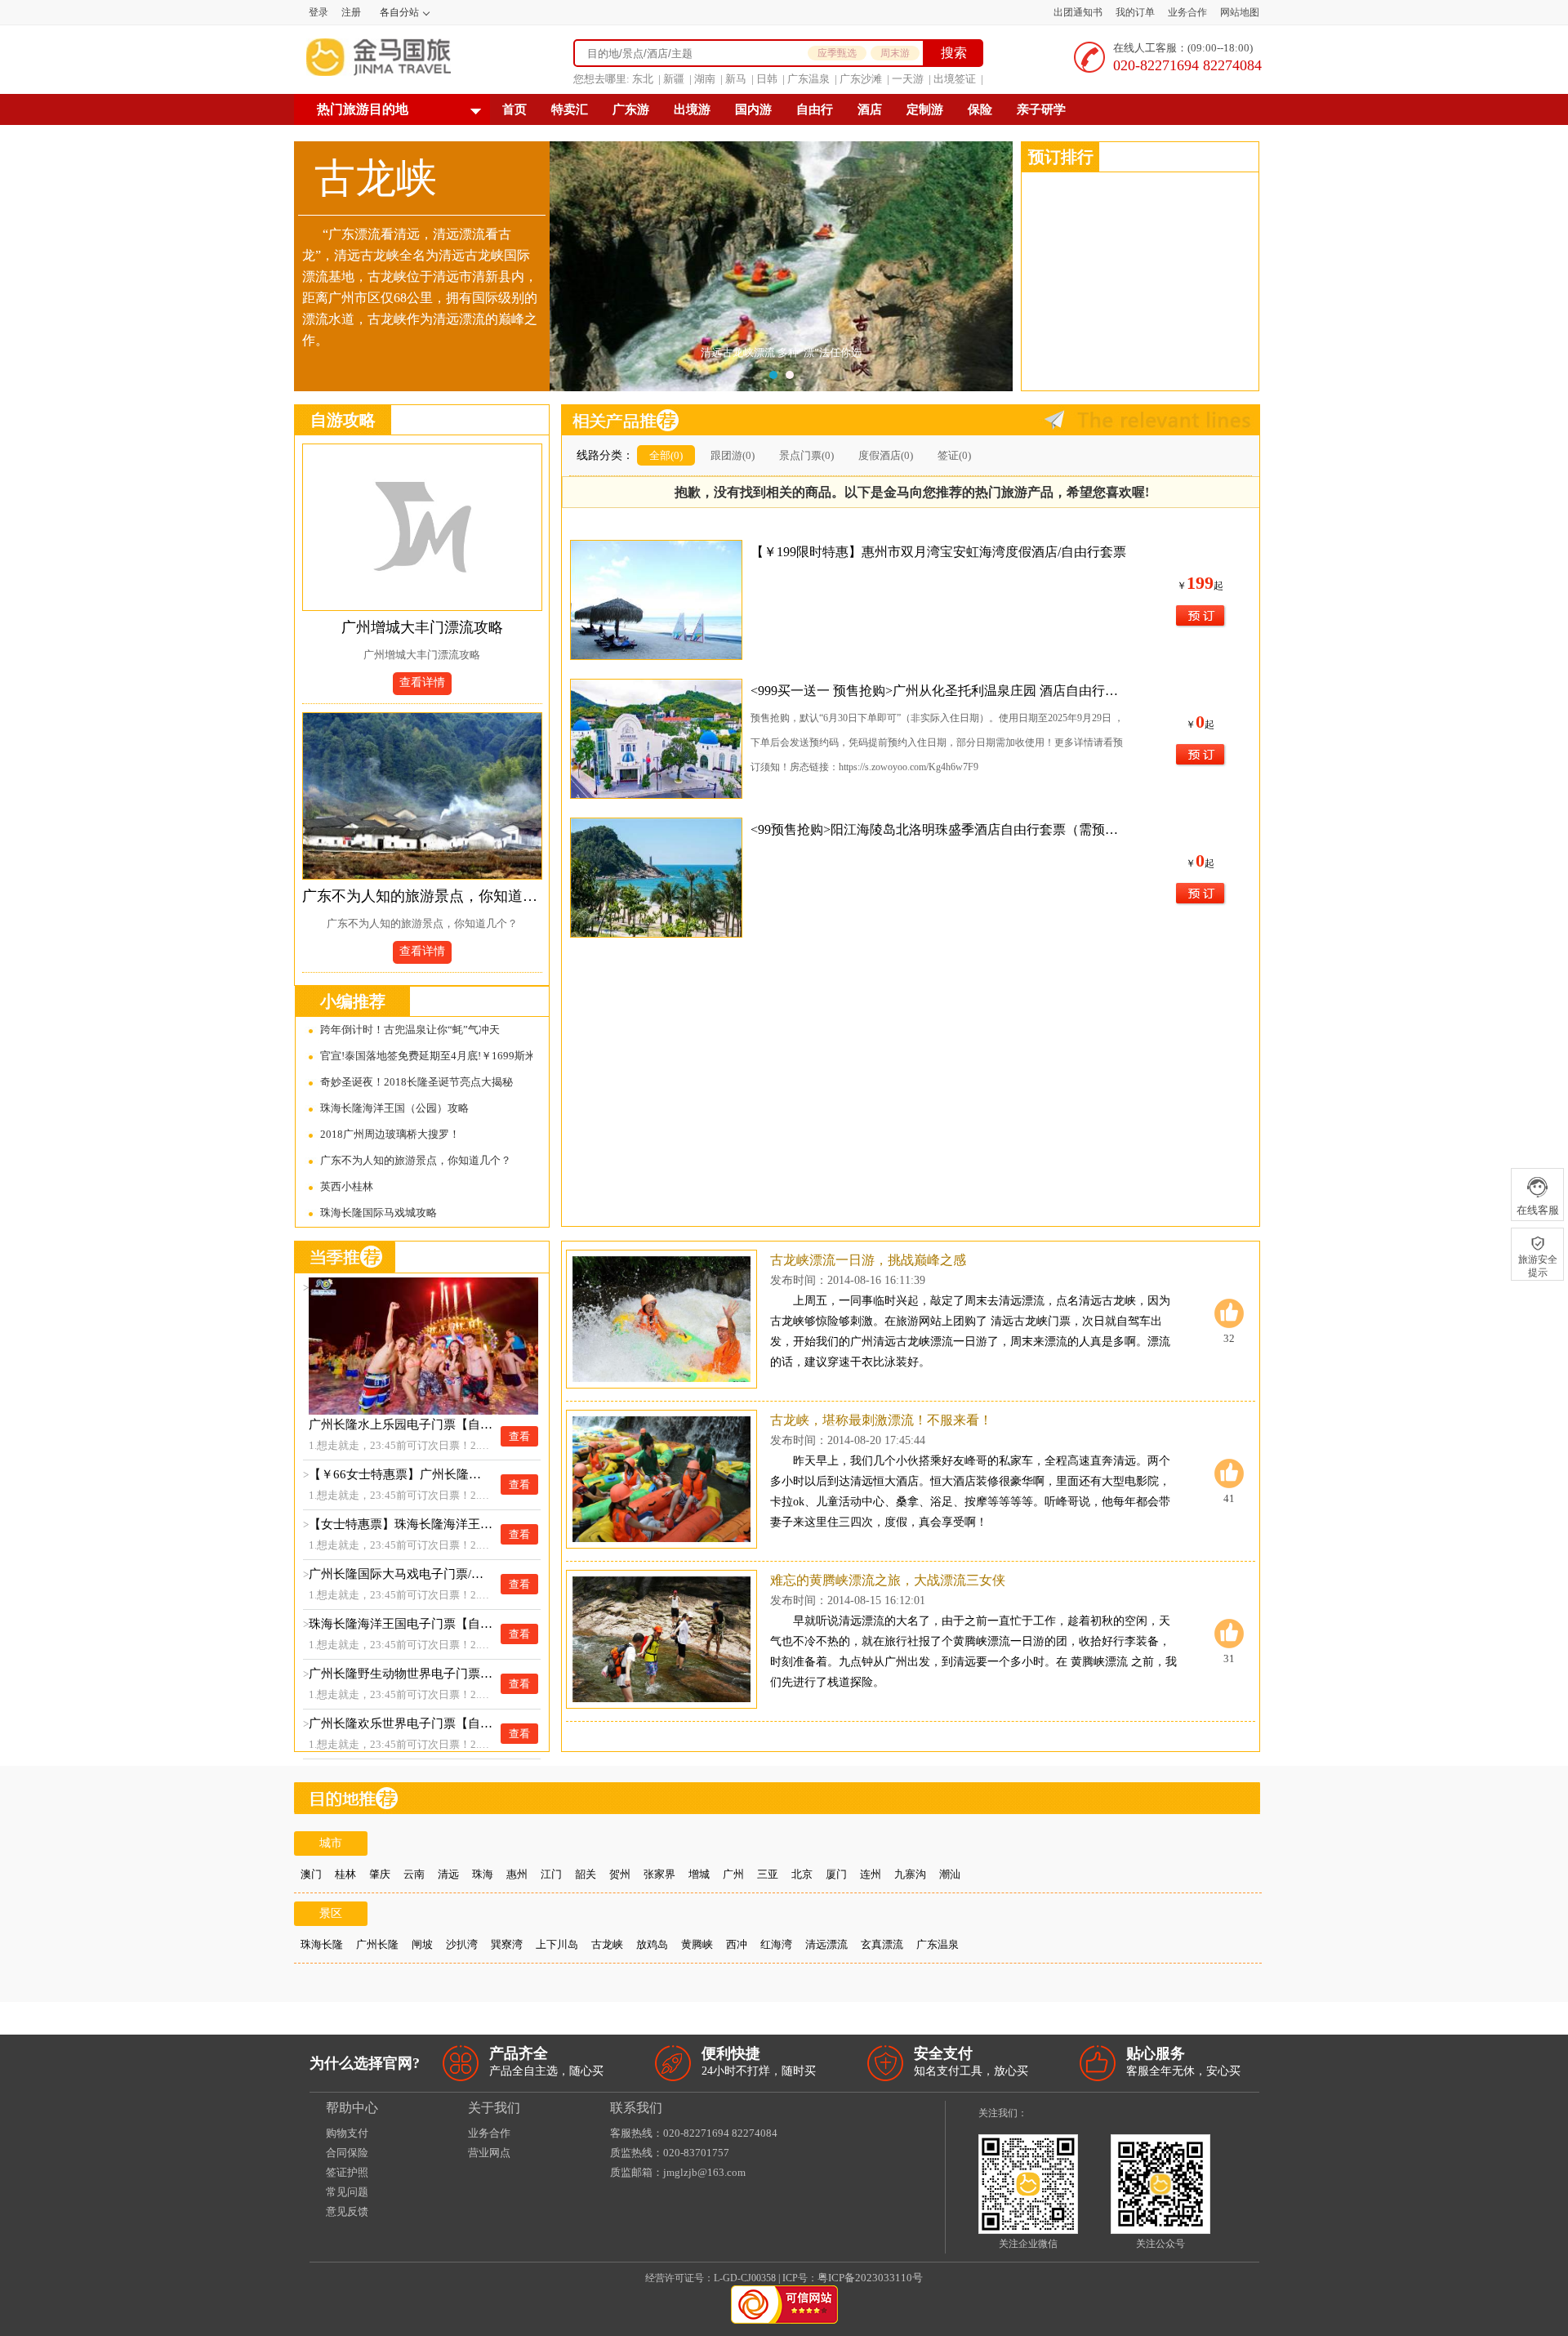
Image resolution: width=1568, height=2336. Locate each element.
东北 (643, 79)
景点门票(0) (806, 455)
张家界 (659, 1874)
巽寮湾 (507, 1944)
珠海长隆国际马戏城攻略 (379, 1213)
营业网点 (489, 2153)
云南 (414, 1874)
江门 (551, 1874)
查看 (519, 1436)
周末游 (895, 53)
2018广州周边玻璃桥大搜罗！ (390, 1134)
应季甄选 (837, 53)
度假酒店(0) (886, 455)
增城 (699, 1874)
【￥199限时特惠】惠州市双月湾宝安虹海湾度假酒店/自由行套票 (938, 552)
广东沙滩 (861, 79)
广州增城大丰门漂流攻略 (422, 627)
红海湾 (776, 1944)
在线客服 (1538, 1210)
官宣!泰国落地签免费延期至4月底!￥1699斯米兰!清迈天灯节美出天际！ (426, 1056)
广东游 (631, 109)
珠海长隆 (322, 1944)
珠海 (483, 1874)
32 (1229, 1338)
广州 (733, 1874)
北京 (802, 1874)
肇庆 (380, 1874)
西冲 (737, 1944)
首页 (514, 109)
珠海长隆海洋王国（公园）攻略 (394, 1108)
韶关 (586, 1874)
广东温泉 (808, 79)
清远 (448, 1874)
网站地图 (1240, 12)
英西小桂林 (347, 1186)
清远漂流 (826, 1944)
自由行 (815, 109)
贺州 (620, 1874)
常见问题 (347, 2192)
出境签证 (955, 79)
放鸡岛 (652, 1944)
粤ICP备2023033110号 (870, 2278)
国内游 (753, 109)
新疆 (674, 79)
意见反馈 (347, 2211)
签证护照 (347, 2172)
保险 (980, 109)
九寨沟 (910, 1874)
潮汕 (950, 1874)
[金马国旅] (379, 57)
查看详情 (422, 682)
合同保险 (347, 2153)
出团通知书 (1078, 12)
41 (1229, 1498)
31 (1229, 1658)
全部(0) (666, 455)
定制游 (925, 109)
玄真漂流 (882, 1944)
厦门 (836, 1874)
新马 (736, 79)
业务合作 (1187, 12)
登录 (318, 12)
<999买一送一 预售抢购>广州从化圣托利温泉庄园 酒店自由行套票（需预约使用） (940, 691)
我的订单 (1135, 12)
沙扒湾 (462, 1944)
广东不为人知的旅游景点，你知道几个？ (422, 896)
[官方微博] (1040, 2113)
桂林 (345, 1874)
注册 (351, 12)
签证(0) (954, 455)
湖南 (705, 79)
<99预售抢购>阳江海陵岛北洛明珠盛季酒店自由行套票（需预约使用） (940, 829)
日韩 (767, 79)
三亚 (768, 1874)
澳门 (311, 1874)
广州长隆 (377, 1944)
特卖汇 (570, 109)
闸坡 (422, 1944)
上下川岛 (557, 1944)
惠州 (517, 1874)
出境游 (692, 109)
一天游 (908, 79)
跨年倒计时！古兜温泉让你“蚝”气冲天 (410, 1030)
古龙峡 (607, 1944)
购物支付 (347, 2133)
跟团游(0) (733, 455)
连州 (871, 1874)
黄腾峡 (697, 1944)
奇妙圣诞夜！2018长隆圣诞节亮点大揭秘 (416, 1082)
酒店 (870, 109)
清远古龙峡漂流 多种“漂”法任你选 (781, 352)
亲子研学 (1041, 109)
